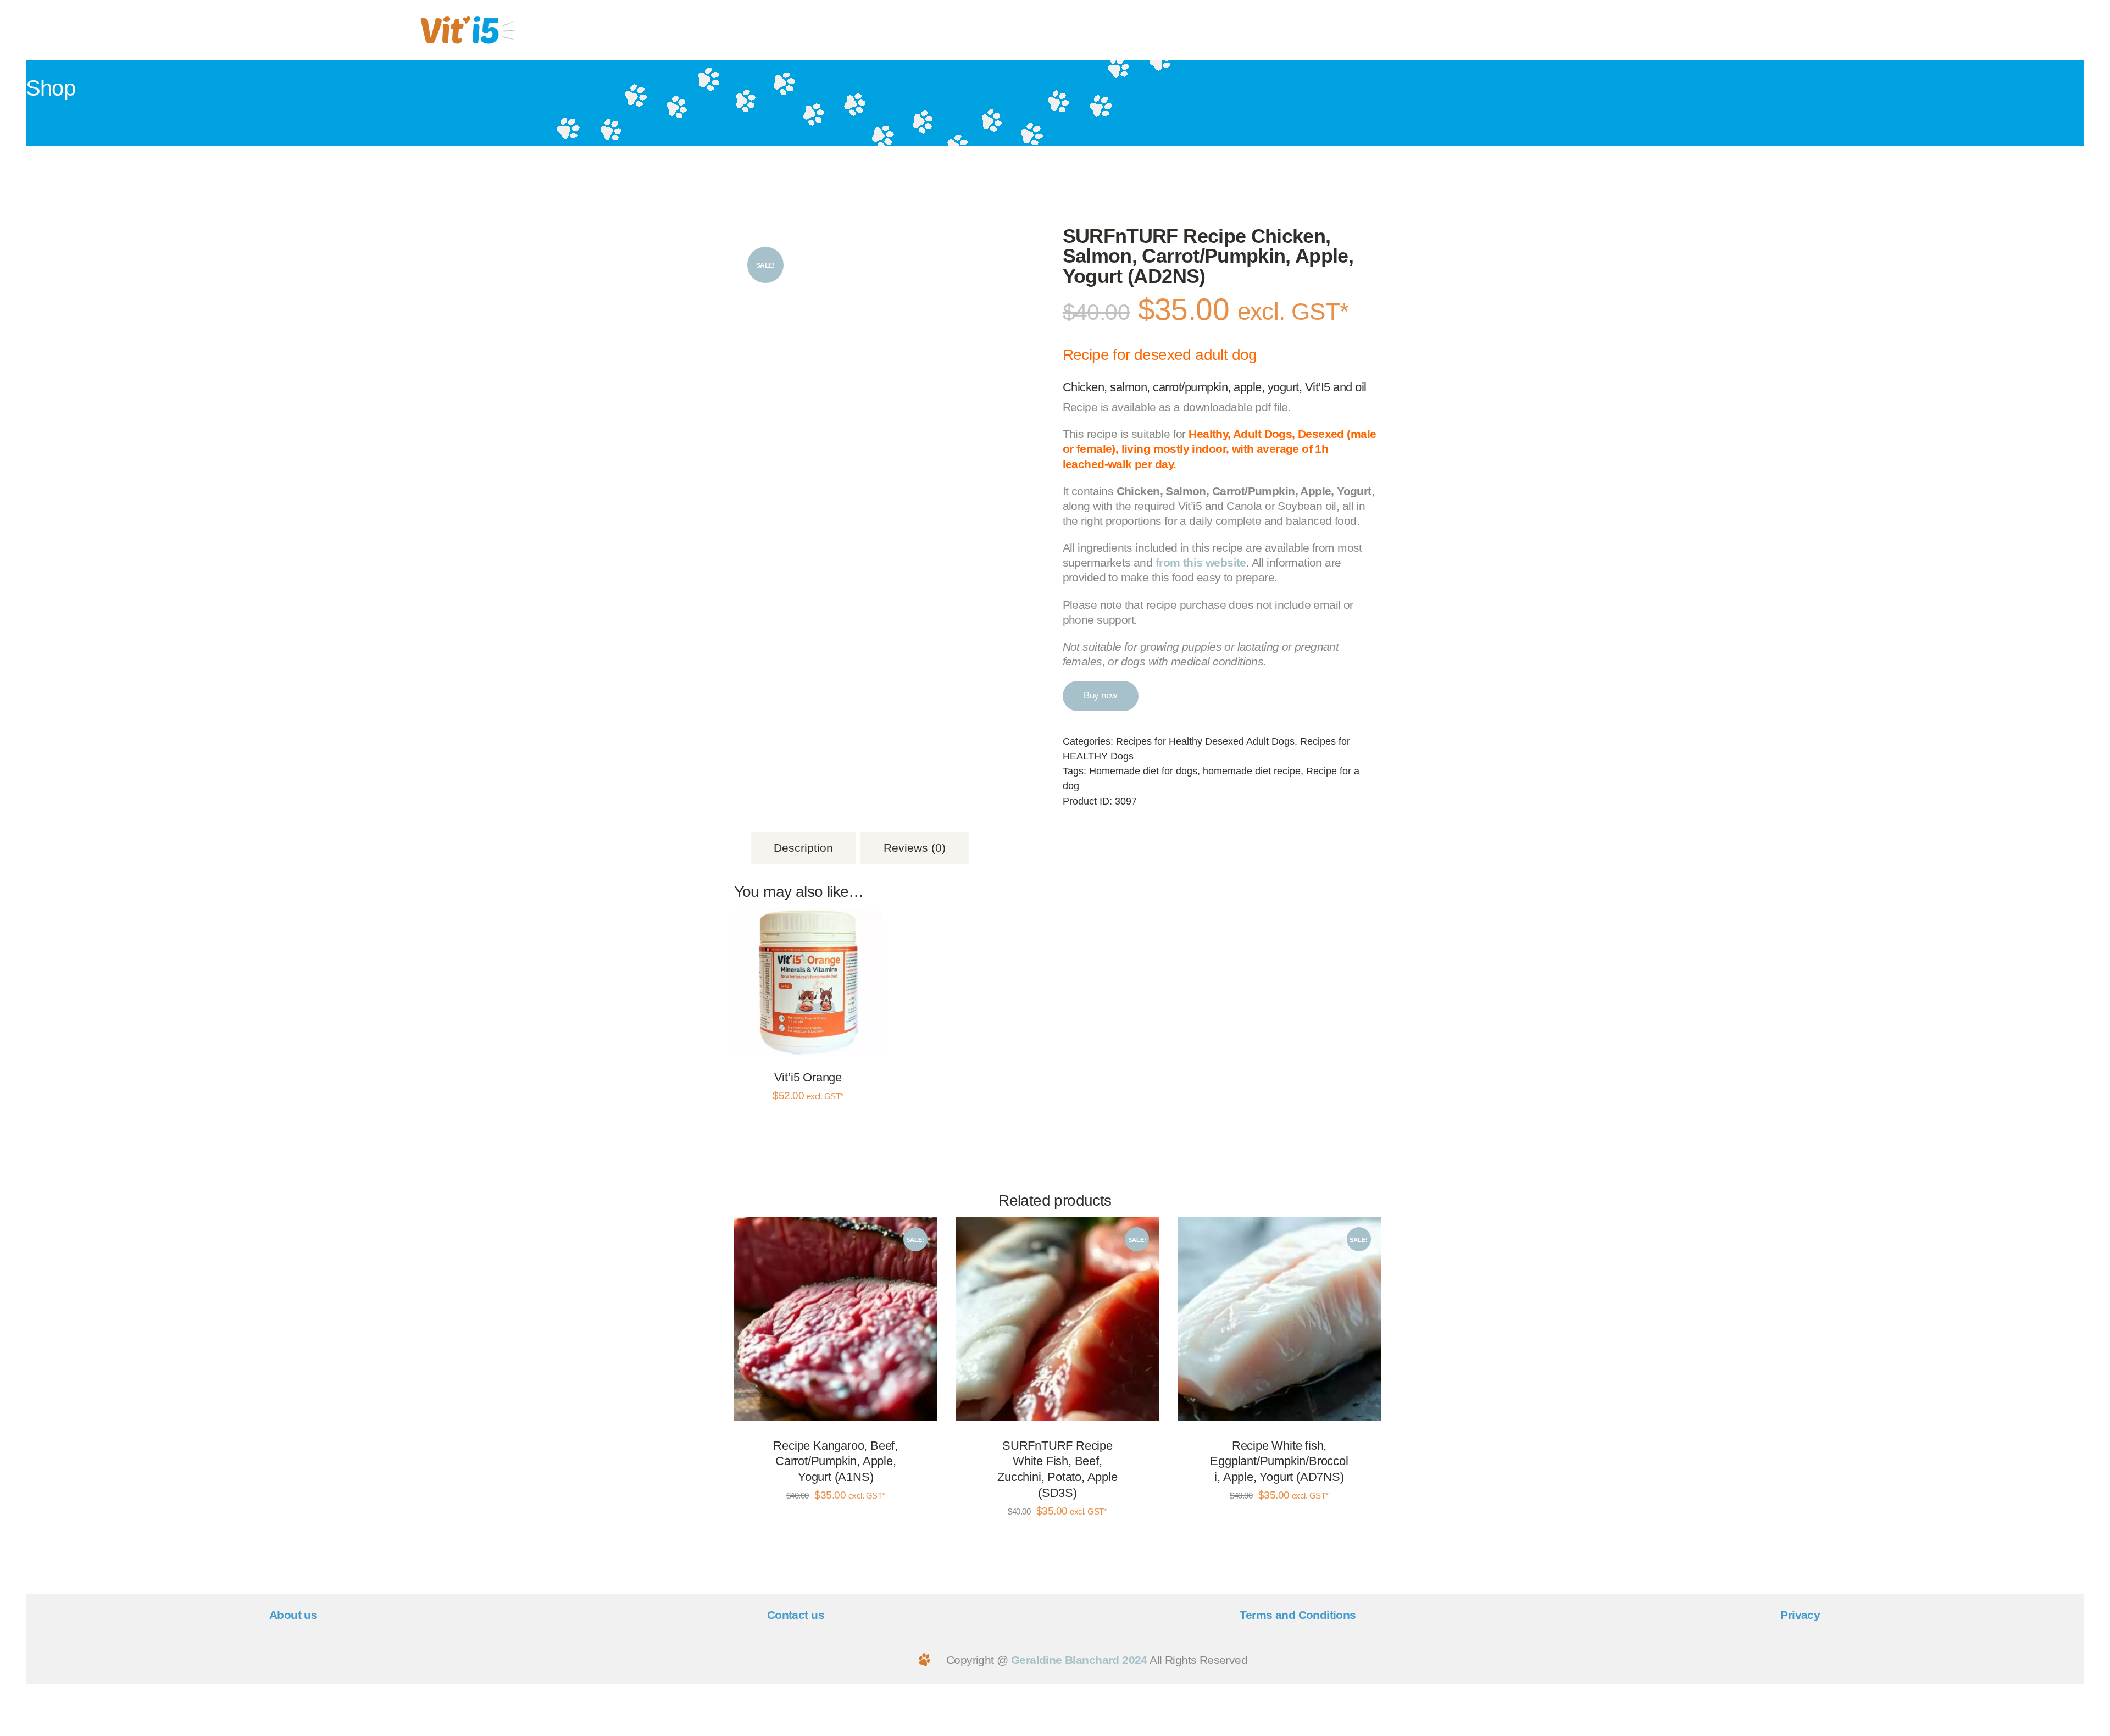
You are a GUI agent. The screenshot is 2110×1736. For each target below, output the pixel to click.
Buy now (1100, 695)
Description (803, 848)
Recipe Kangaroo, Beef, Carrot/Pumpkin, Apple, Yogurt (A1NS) (835, 1461)
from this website (1201, 562)
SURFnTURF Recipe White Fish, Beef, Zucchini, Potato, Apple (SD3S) (1057, 1469)
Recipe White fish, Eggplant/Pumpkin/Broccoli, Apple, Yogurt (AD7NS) (1279, 1461)
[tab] (804, 848)
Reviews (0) (915, 848)
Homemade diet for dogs (1143, 771)
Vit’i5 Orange (808, 1077)
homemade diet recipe (1252, 771)
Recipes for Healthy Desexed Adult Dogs (1205, 741)
